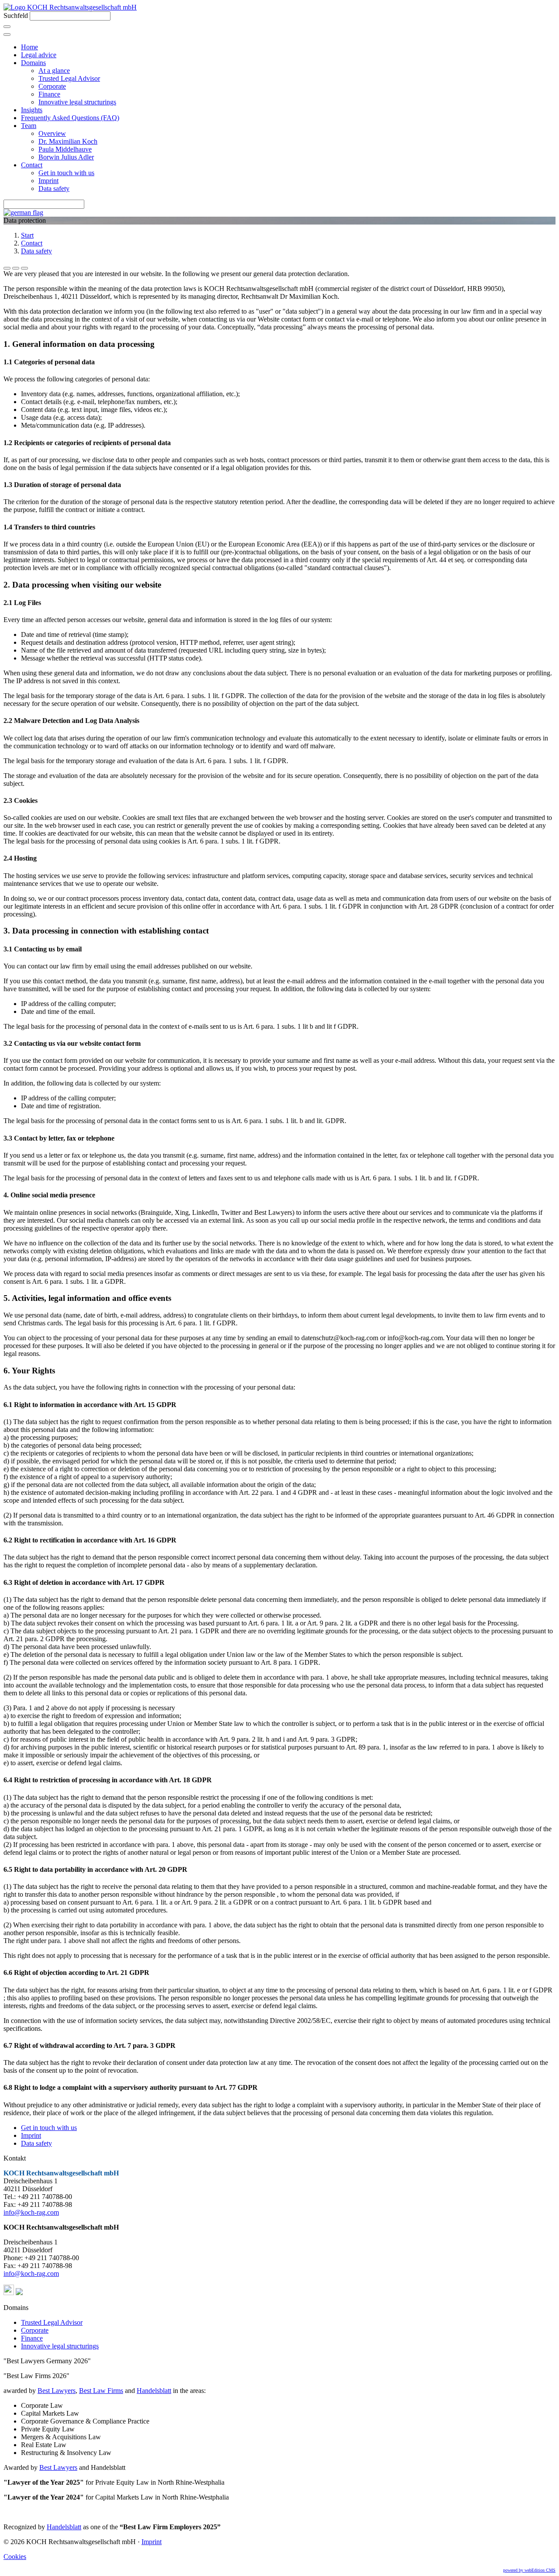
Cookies (15, 2557)
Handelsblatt (154, 2391)
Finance (49, 94)
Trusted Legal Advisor (69, 78)
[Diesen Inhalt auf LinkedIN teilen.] (24, 268)
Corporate (52, 86)
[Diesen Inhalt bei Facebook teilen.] (7, 268)
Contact (32, 165)
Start (27, 235)
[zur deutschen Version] (23, 213)
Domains (33, 63)
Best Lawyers (57, 2391)
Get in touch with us (66, 173)
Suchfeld (16, 16)
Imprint (48, 181)
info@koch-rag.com (31, 2212)
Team (29, 126)
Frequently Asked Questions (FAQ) (70, 118)
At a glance (54, 71)
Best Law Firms (101, 2391)
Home (29, 47)
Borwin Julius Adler (66, 157)
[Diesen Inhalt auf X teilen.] (16, 268)
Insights (32, 110)
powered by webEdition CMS (529, 2570)
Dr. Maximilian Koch (68, 141)
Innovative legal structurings (77, 102)
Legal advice (39, 55)
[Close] (7, 35)
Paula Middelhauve (65, 149)
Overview (52, 133)
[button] (9, 2293)
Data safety (54, 188)
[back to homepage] (70, 7)
